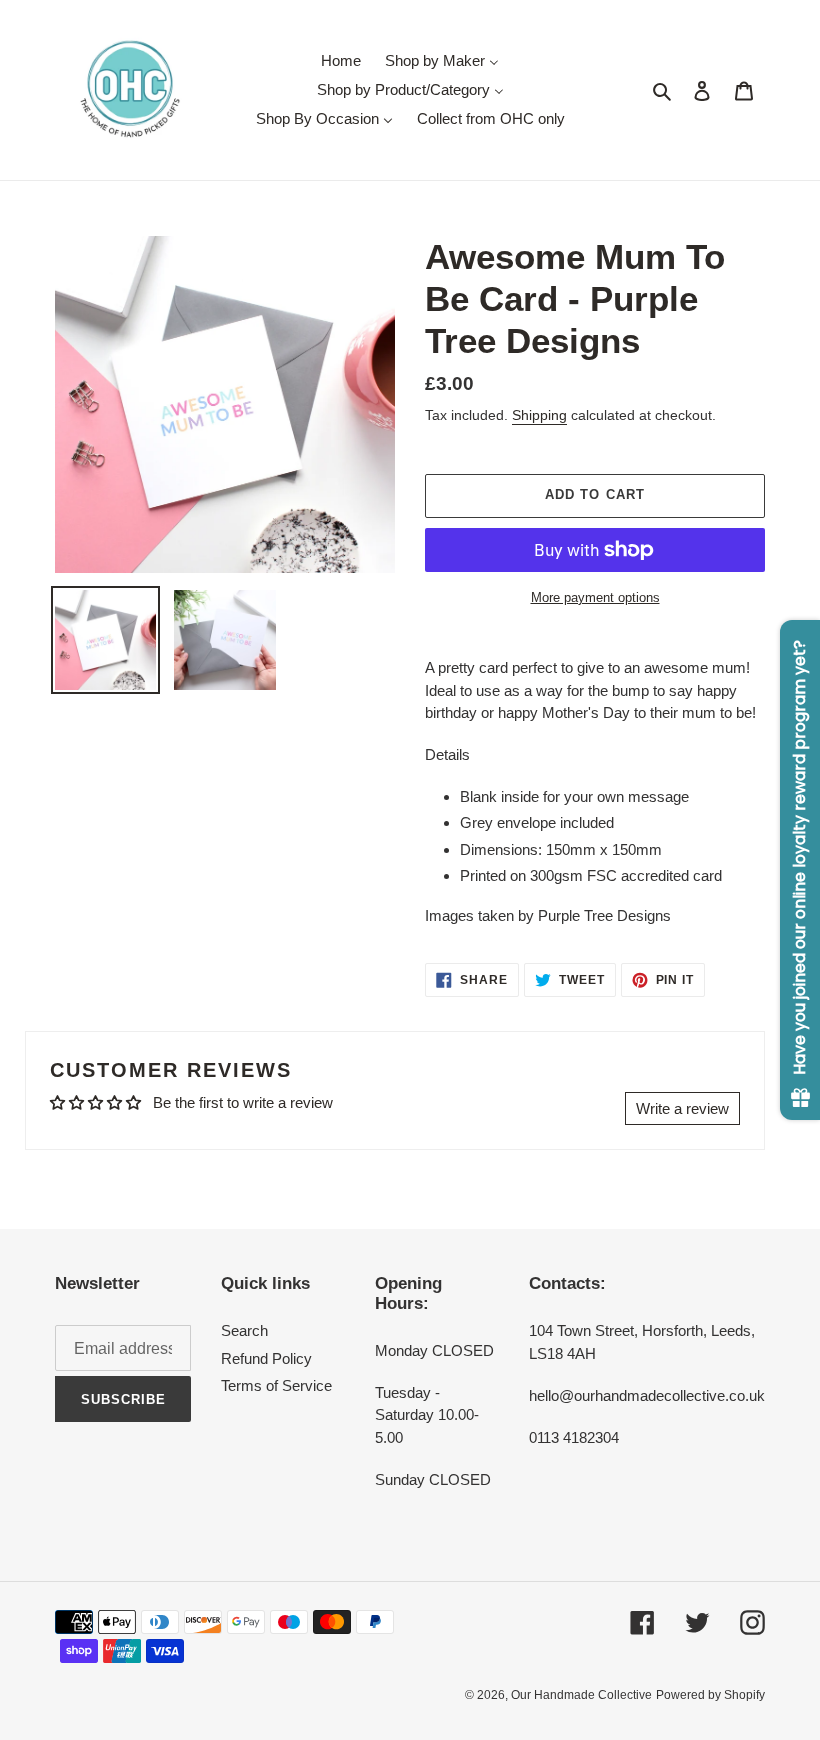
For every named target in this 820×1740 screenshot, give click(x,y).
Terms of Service (276, 1385)
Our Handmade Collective (581, 1695)
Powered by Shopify (710, 1695)
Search (244, 1330)
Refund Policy (266, 1358)
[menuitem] (341, 60)
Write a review (682, 1108)
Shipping (539, 415)
